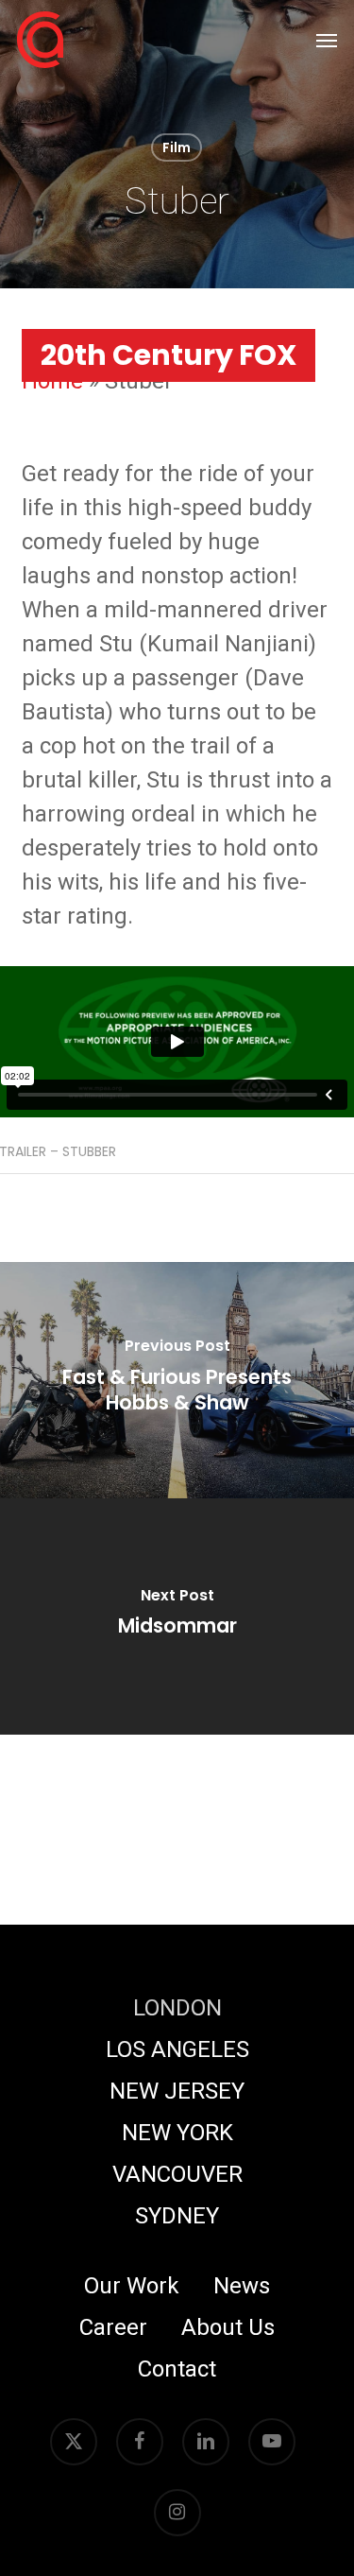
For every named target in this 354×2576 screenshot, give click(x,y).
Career (113, 2327)
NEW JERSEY (177, 2091)
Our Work (132, 2286)
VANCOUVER (177, 2174)
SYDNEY (177, 2216)
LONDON (177, 2008)
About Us (228, 2327)
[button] (327, 40)
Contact (177, 2369)
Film (177, 147)
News (242, 2286)
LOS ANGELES (177, 2049)
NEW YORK (177, 2133)
